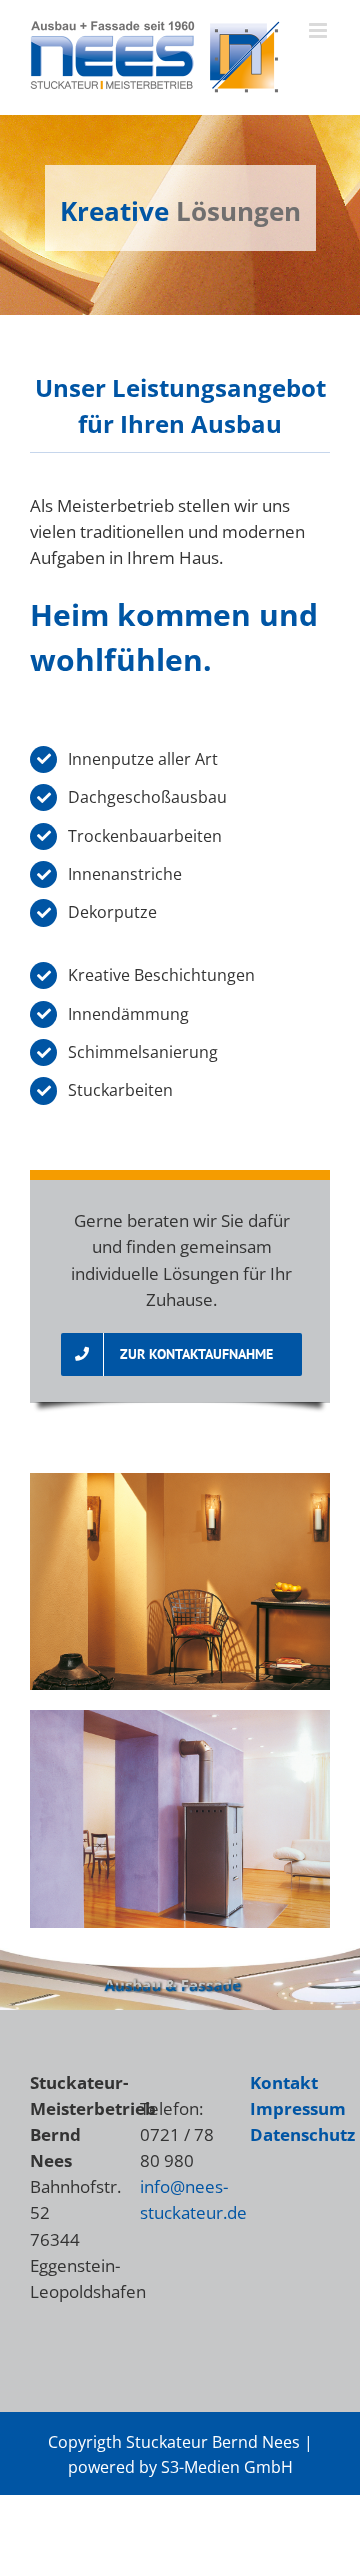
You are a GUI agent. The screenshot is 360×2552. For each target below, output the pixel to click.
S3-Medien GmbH (227, 2467)
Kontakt (284, 2082)
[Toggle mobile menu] (319, 30)
